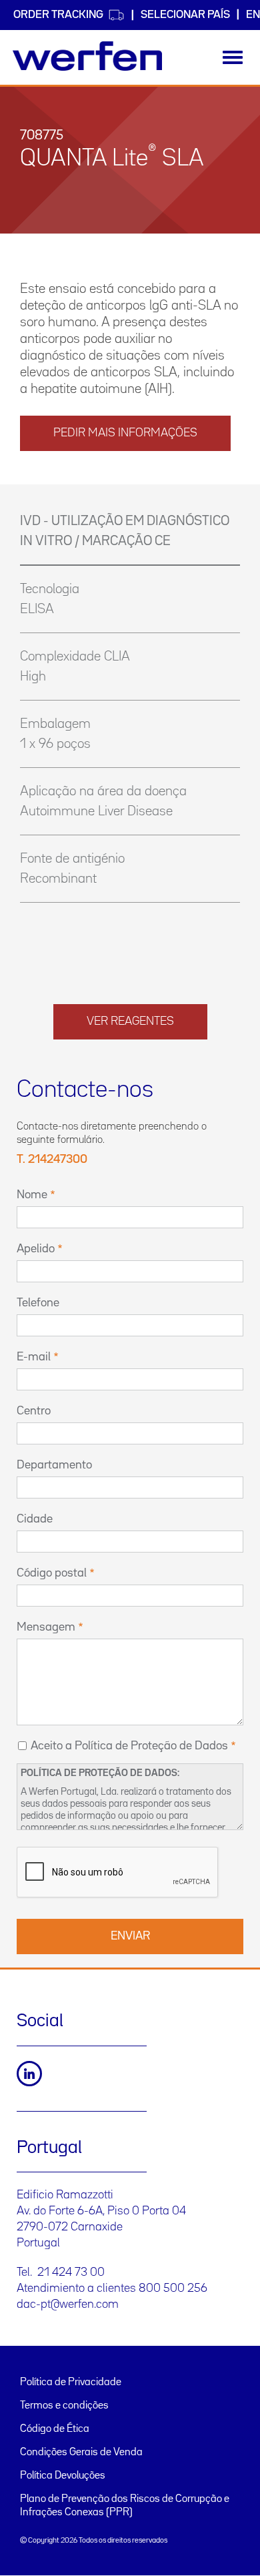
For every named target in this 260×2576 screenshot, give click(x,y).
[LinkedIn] (29, 2074)
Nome (32, 1195)
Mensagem (46, 1627)
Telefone (38, 1303)
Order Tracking (58, 15)
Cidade (35, 1519)
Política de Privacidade (71, 2383)
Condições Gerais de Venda (81, 2453)
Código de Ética (55, 2429)
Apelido (36, 1249)
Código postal (52, 1573)
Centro (34, 1411)
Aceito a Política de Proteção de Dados (129, 1746)
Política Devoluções (63, 2476)
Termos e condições (64, 2406)
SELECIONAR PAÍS (185, 15)
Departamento (54, 1465)
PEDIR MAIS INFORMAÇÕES (125, 433)
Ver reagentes (130, 1021)
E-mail (34, 1357)
